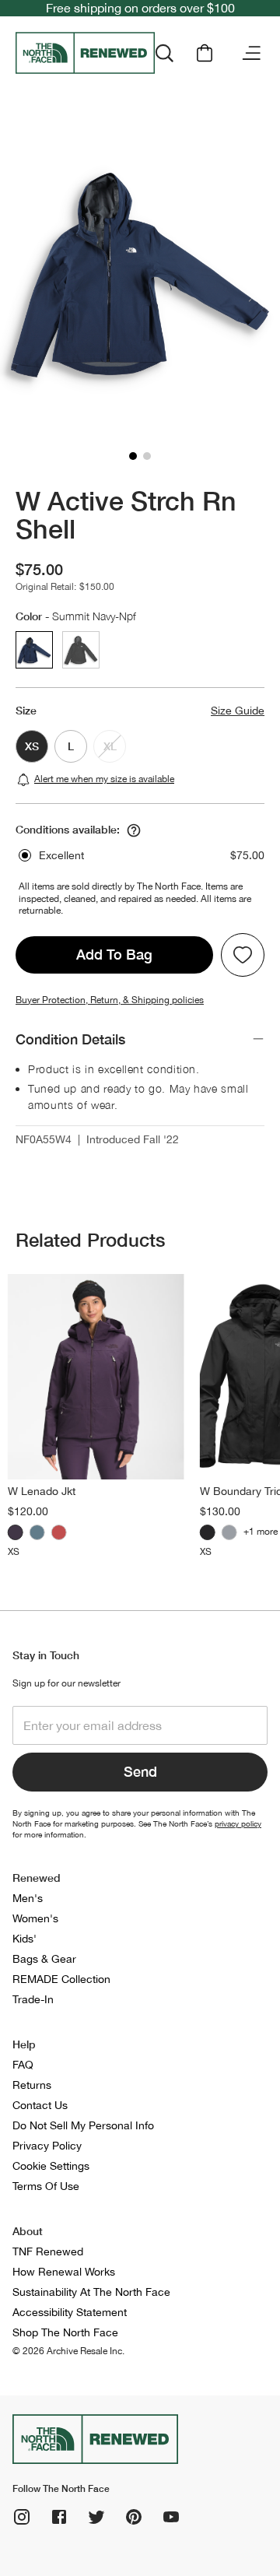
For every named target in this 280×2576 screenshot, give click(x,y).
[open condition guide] (134, 830)
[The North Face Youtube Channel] (171, 2517)
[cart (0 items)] (205, 53)
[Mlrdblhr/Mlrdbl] (37, 1532)
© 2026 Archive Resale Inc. (68, 2351)
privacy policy (238, 1823)
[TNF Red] (59, 1532)
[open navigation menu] (251, 53)
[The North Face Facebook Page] (59, 2517)
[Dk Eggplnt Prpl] (16, 1532)
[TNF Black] (208, 1532)
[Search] (164, 53)
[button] (133, 456)
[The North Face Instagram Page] (22, 2517)
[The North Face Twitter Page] (96, 2517)
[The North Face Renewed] (85, 53)
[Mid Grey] (229, 1532)
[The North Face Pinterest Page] (134, 2517)
